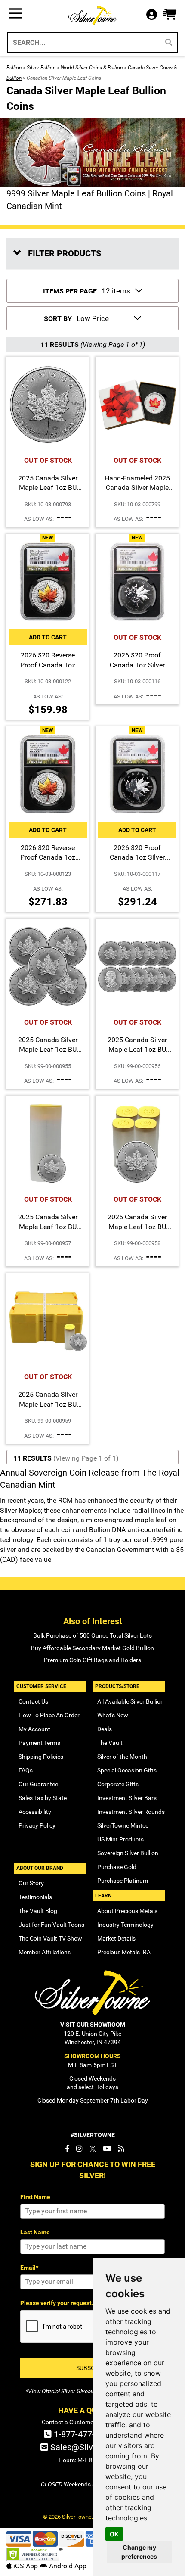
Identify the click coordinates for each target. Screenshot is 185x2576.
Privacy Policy (37, 1825)
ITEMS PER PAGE (70, 291)
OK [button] (114, 2534)
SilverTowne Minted (123, 1825)
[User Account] (154, 15)
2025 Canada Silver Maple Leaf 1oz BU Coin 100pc (137, 1227)
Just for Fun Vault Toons (51, 1925)
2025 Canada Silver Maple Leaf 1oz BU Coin (48, 488)
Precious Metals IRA (124, 1952)
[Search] (169, 42)
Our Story (31, 1883)
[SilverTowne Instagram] (79, 2149)
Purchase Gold (117, 1867)
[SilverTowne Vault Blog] (121, 2149)
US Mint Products (120, 1839)
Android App (67, 2566)
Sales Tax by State (43, 1798)
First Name (35, 2197)
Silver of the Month (122, 1757)
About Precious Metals (127, 1911)
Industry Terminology (125, 1925)
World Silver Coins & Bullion (92, 68)
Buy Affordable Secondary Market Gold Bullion (92, 1648)
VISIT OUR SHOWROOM (93, 2025)
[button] (170, 15)
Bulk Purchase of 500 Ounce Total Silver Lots (92, 1635)
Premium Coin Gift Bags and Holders (92, 1660)
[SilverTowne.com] (93, 16)
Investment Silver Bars (127, 1798)
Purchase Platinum (123, 1881)
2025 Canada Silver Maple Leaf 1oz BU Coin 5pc (48, 1050)
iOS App (26, 2566)
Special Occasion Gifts (127, 1770)
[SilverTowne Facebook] (67, 2149)
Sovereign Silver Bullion (128, 1853)
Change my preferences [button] (139, 2552)
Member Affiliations (45, 1952)
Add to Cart (48, 637)
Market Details (116, 1938)
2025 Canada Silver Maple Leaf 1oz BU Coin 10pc (137, 1050)
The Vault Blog (38, 1911)
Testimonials (35, 1897)
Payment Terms (39, 1743)
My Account (34, 1729)
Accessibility (35, 1812)
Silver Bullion (41, 68)
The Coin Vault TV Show (50, 1938)
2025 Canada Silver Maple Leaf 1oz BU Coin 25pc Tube (48, 1227)
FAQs (26, 1770)
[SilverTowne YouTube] (107, 2149)
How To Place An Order (49, 1715)
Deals (105, 1729)
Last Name (35, 2232)
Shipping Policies (41, 1757)
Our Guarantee (38, 1784)
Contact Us (33, 1701)
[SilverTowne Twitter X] (93, 2149)
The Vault (110, 1743)
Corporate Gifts (118, 1784)
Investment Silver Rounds (131, 1812)
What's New (113, 1715)
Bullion (14, 68)
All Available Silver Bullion (131, 1701)
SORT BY (58, 319)
